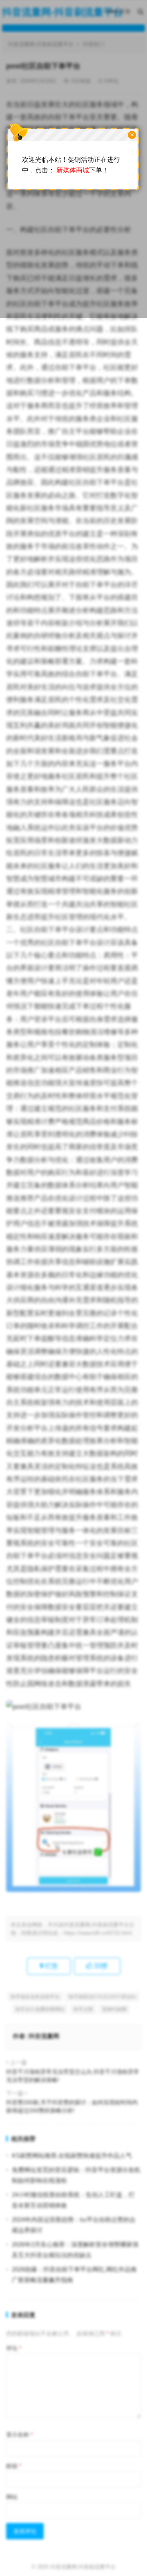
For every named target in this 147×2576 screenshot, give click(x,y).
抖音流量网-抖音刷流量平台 (83, 2567)
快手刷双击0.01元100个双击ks (102, 1997)
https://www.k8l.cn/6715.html (98, 1933)
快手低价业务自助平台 (35, 1997)
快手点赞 (83, 2009)
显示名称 (19, 2435)
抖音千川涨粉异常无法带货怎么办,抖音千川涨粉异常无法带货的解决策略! (73, 2076)
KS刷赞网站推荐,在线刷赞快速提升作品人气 (72, 2155)
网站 (12, 2497)
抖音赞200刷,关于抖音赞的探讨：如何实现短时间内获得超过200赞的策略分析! (72, 2106)
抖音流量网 (44, 2036)
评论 (14, 2348)
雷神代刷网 (114, 2009)
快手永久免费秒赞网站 (40, 2009)
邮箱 (14, 2466)
